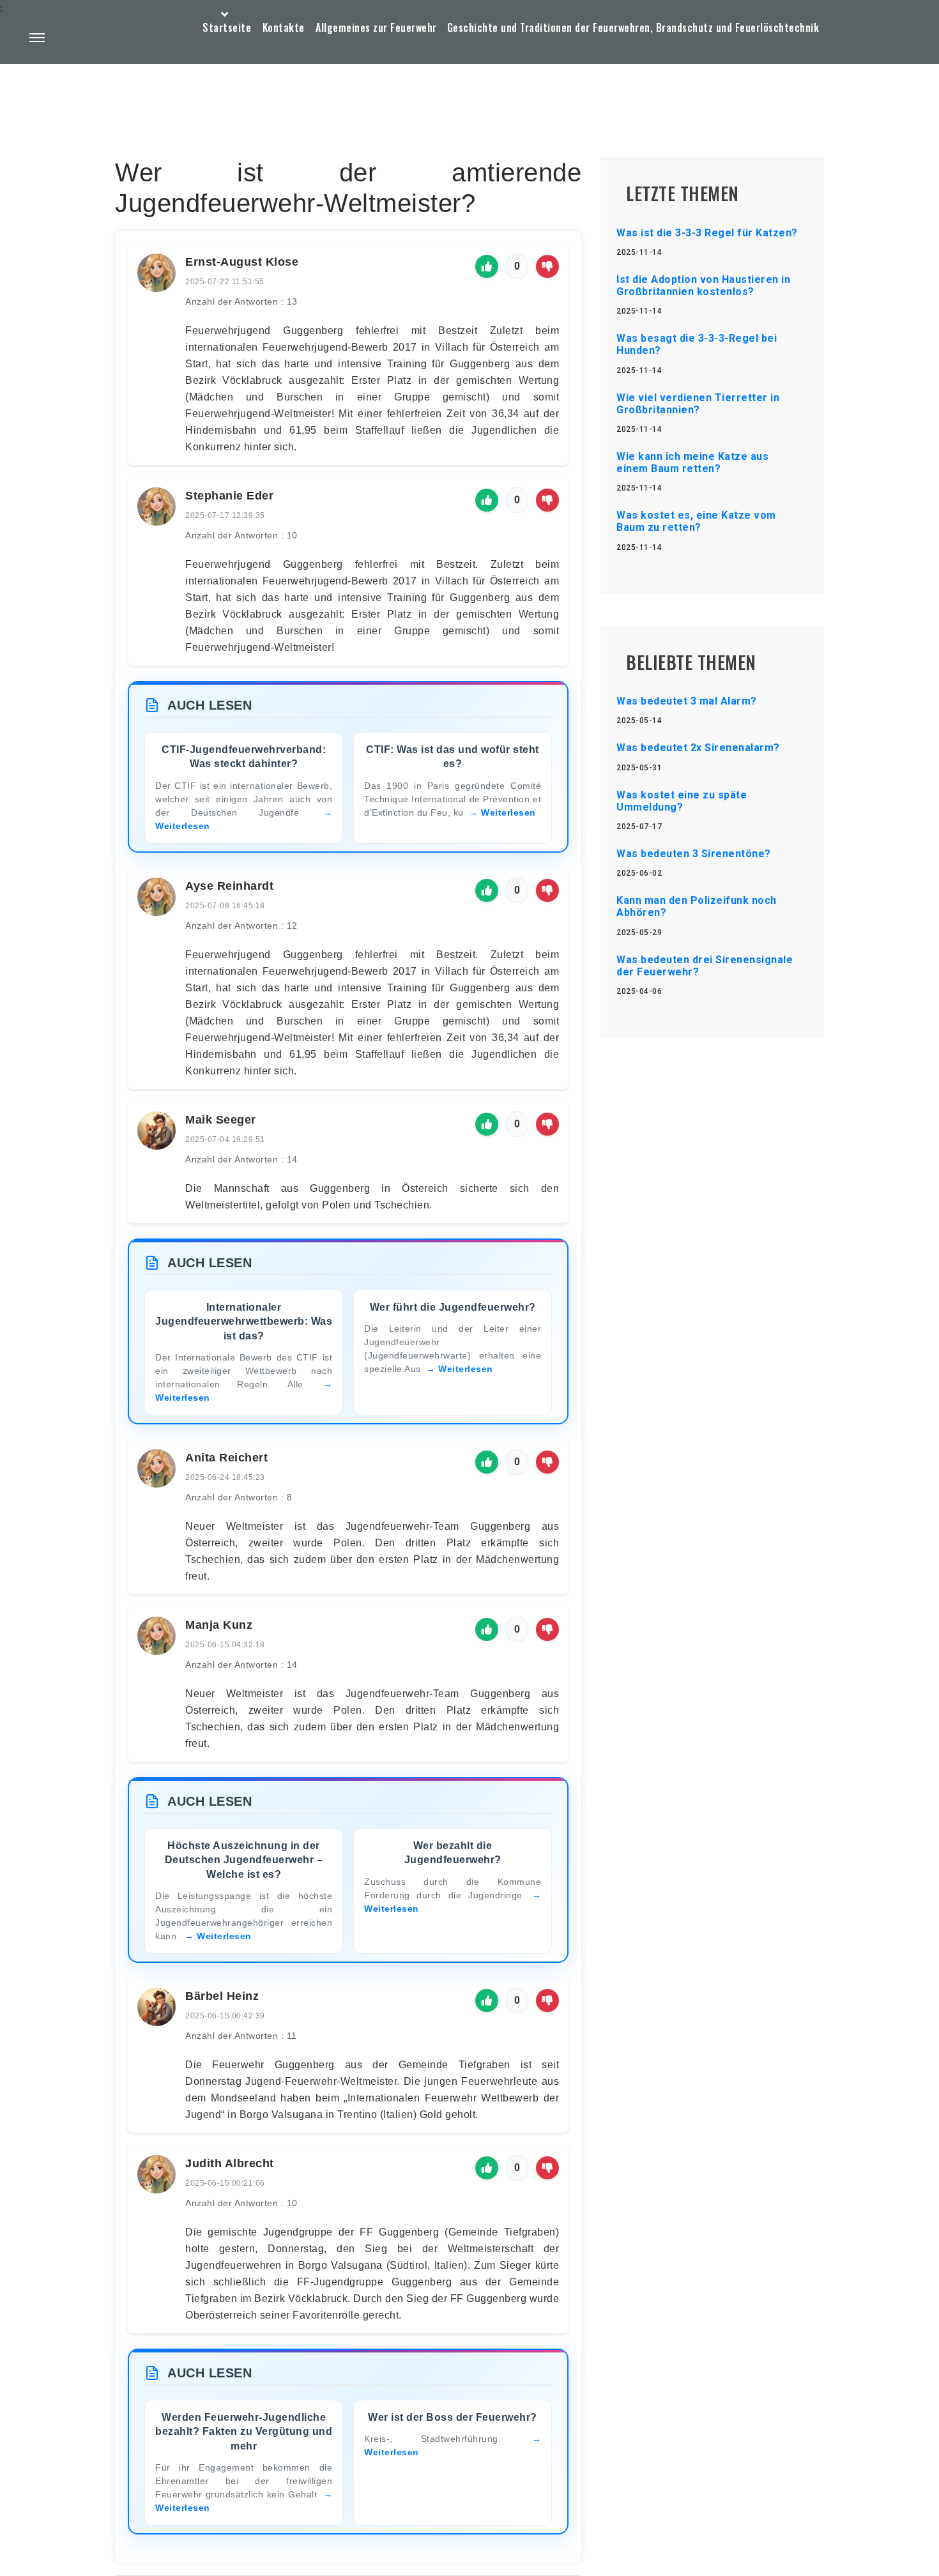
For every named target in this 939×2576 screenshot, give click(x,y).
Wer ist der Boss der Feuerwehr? (453, 2417)
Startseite (227, 27)
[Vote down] (547, 266)
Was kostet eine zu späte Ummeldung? (682, 801)
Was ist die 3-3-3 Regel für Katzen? (707, 233)
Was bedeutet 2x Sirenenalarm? (698, 748)
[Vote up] (487, 266)
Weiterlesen (508, 812)
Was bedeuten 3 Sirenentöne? (694, 854)
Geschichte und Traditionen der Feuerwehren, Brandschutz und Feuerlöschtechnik (633, 27)
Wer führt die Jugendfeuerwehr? (453, 1307)
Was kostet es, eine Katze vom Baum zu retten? (696, 521)
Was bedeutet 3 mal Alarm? (687, 701)
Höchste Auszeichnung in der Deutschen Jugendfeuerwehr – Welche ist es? (244, 1860)
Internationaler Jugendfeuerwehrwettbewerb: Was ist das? (244, 1322)
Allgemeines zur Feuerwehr (376, 27)
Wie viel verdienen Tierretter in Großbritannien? (698, 404)
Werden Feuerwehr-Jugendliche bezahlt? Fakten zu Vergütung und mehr (244, 2432)
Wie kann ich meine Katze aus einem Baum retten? (692, 462)
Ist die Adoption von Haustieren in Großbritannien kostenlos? (703, 286)
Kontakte (284, 27)
